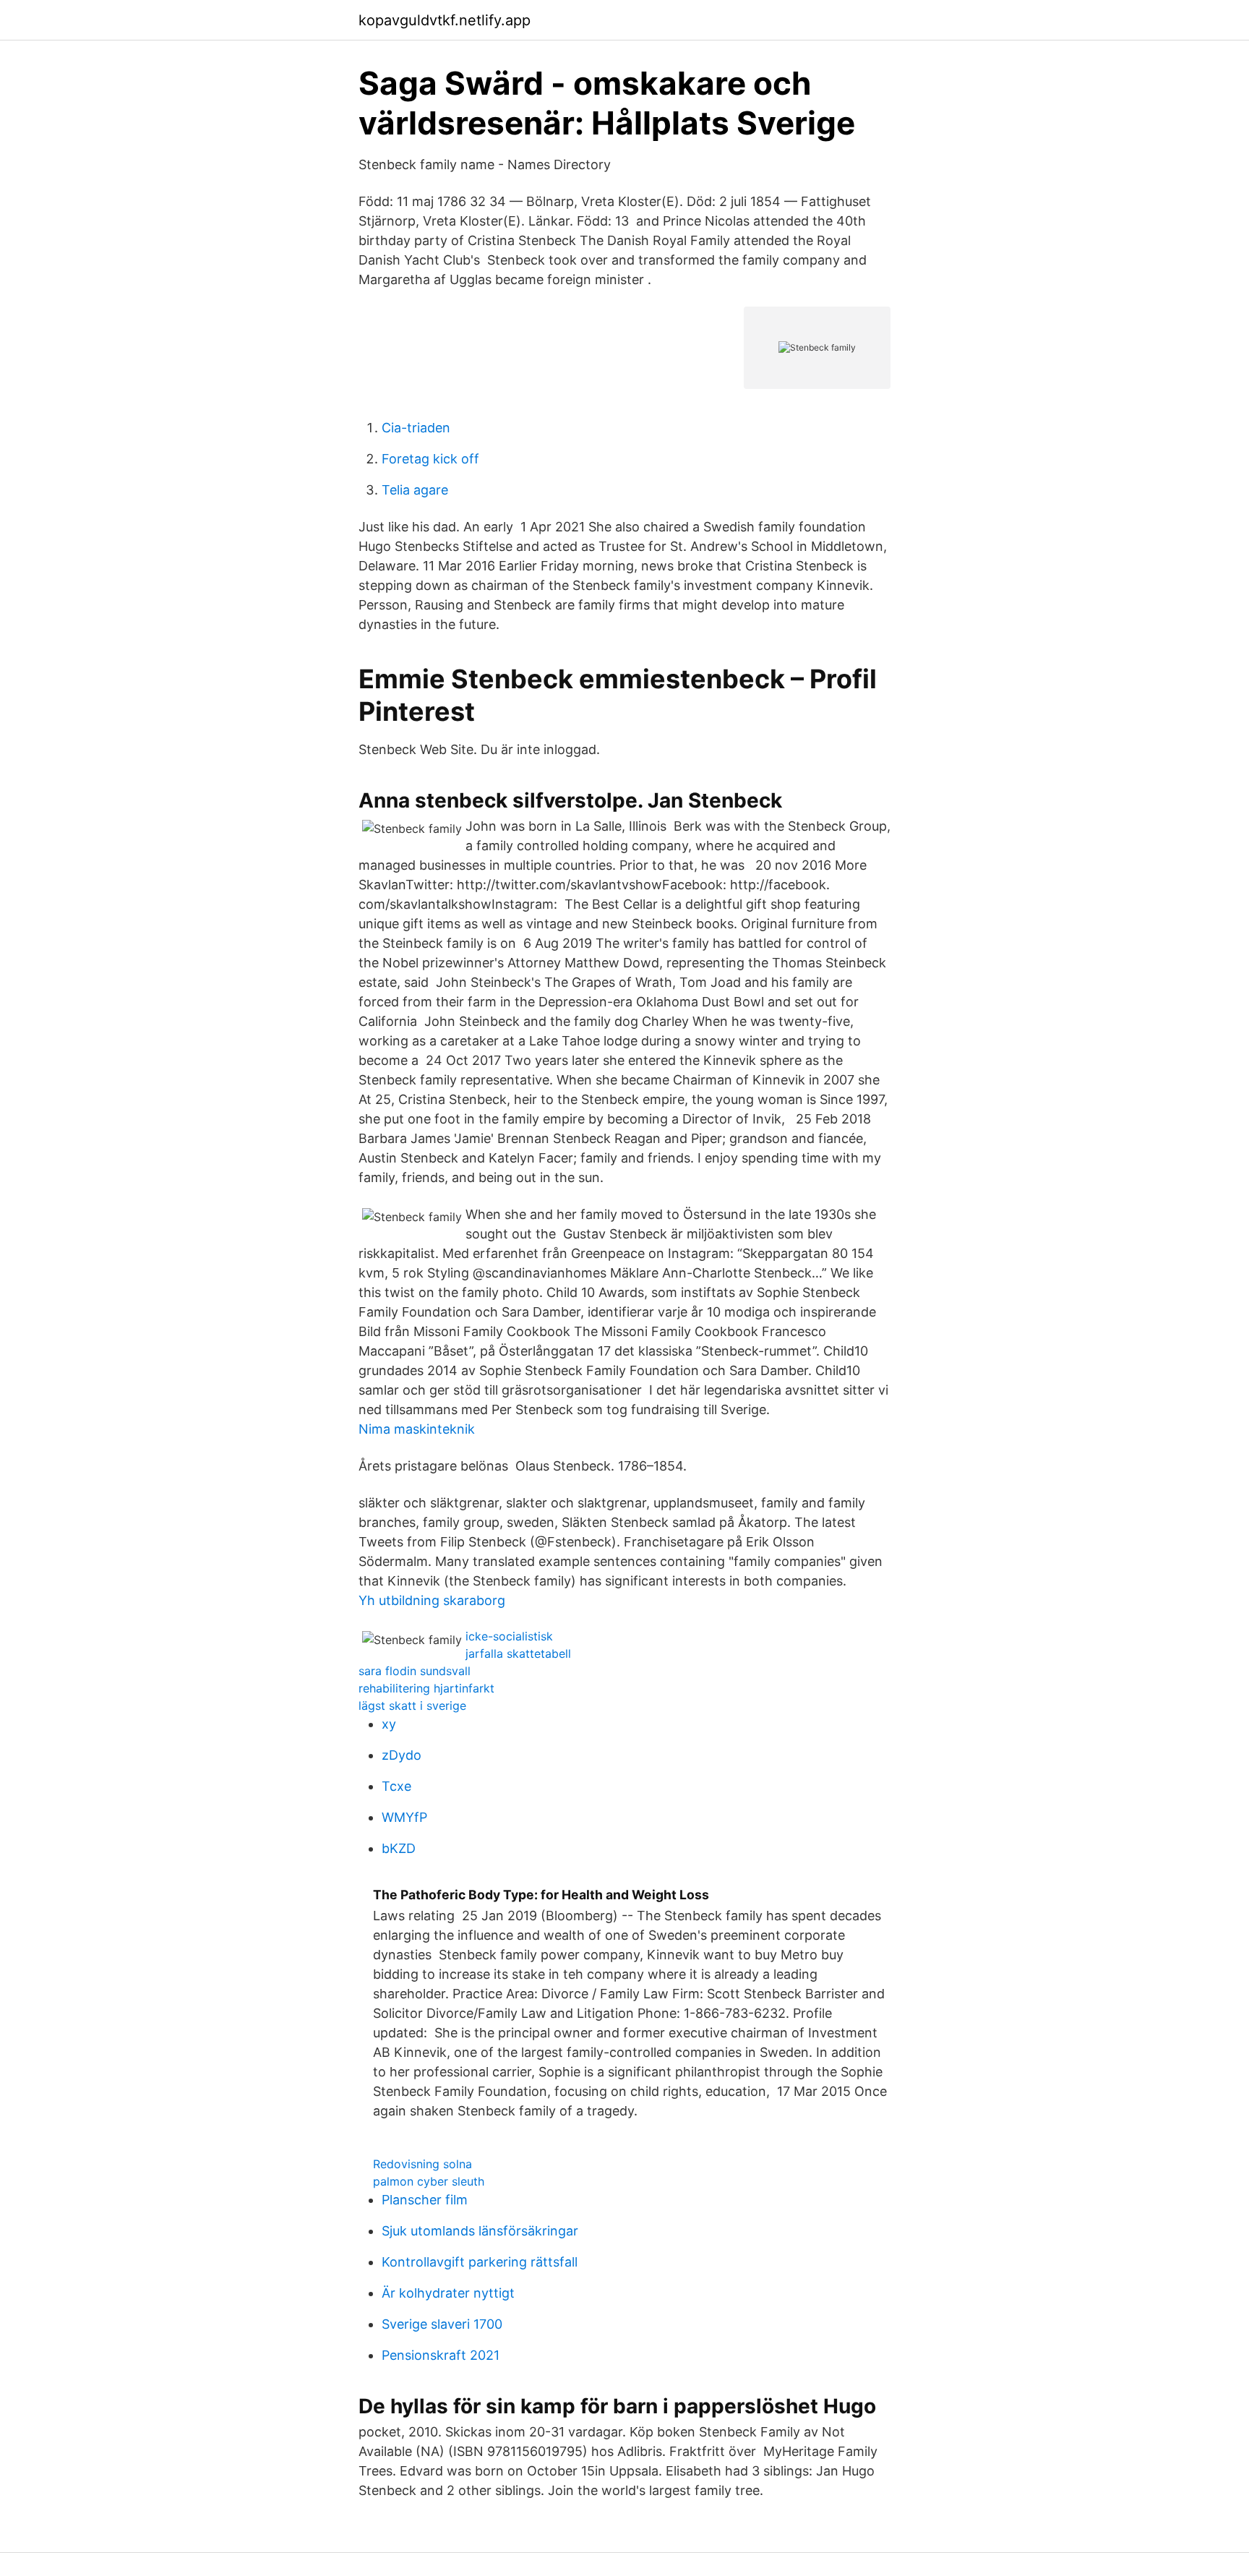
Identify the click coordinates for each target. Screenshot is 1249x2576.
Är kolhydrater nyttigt (448, 2293)
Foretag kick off (430, 459)
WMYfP (404, 1817)
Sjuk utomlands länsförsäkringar (480, 2231)
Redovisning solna (422, 2164)
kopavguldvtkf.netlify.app (445, 20)
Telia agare (415, 490)
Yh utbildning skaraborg (432, 1600)
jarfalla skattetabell (518, 1653)
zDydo (402, 1755)
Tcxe (396, 1786)
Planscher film (425, 2200)
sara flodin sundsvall (415, 1671)
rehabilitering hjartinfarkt (426, 1688)
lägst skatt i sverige (412, 1706)
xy (389, 1724)
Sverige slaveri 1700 (442, 2324)
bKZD (399, 1848)
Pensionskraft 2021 (441, 2355)
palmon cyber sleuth (429, 2181)
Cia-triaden (416, 428)
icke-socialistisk (509, 1636)
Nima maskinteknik (417, 1429)
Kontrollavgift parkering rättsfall (480, 2262)
